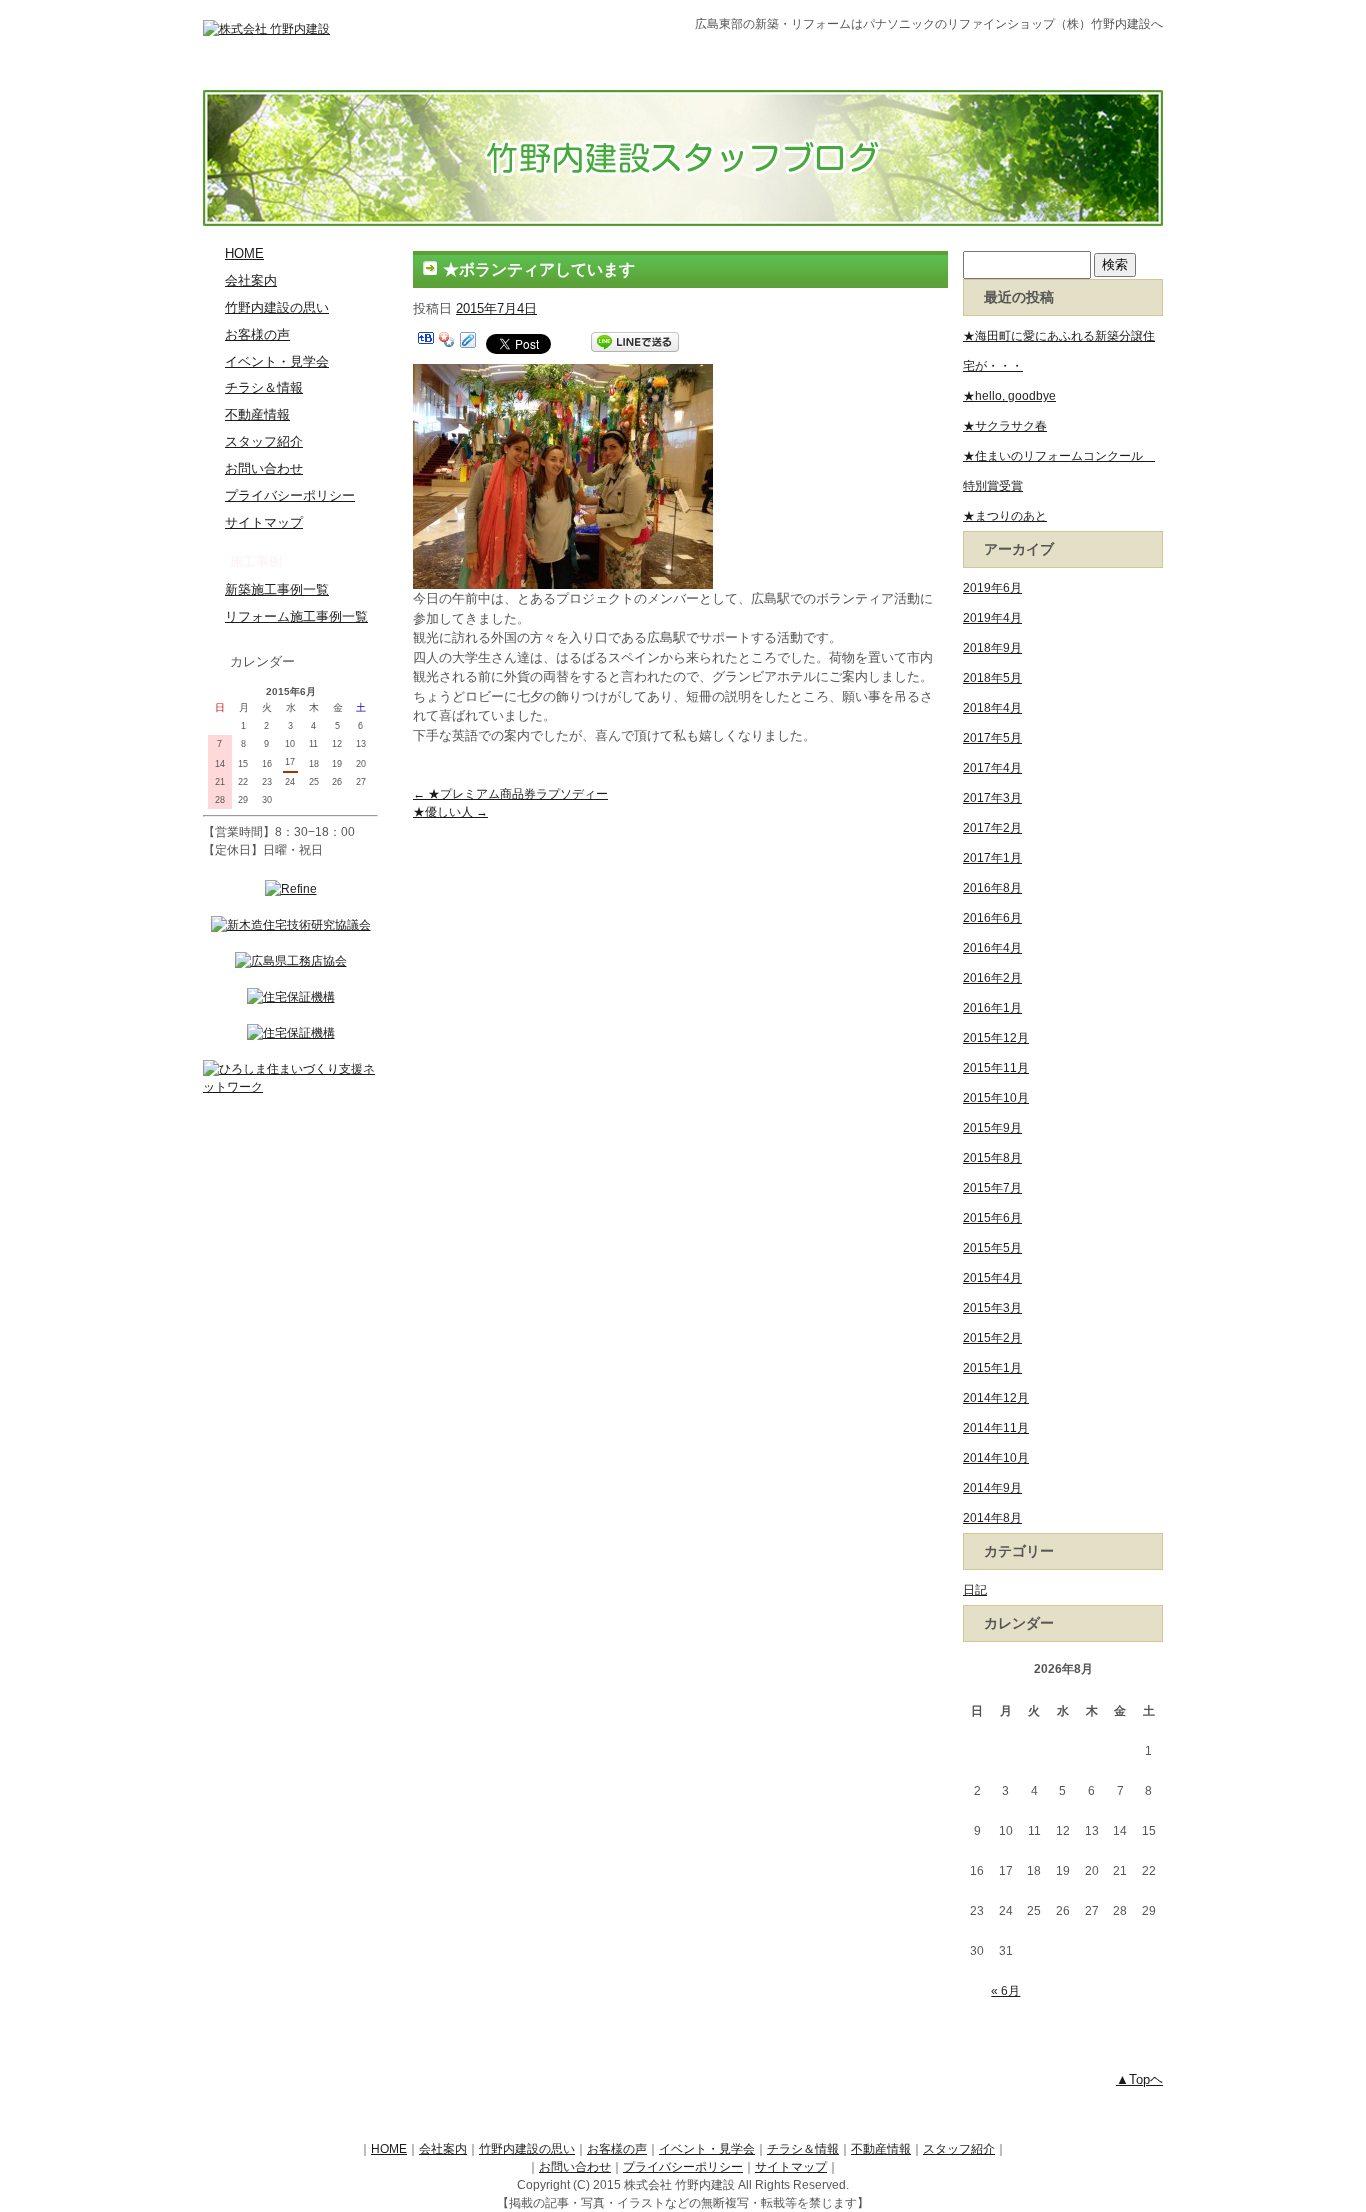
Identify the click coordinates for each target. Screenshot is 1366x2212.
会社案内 (251, 281)
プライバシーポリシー (290, 496)
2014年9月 (992, 1488)
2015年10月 (996, 1098)
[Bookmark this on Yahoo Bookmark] (447, 342)
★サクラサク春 (1005, 426)
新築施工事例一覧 (277, 590)
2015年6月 (992, 1218)
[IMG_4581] (563, 374)
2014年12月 (996, 1398)
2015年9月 (992, 1128)
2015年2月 (992, 1338)
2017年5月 (992, 738)
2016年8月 (992, 888)
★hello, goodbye (1009, 396)
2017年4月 (992, 768)
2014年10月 (996, 1458)
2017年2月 (992, 828)
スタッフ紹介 (264, 442)
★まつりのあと (1005, 516)
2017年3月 (992, 798)
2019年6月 (992, 588)
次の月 (334, 692)
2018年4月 (992, 708)
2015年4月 (992, 1278)
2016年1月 (992, 1008)
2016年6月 (992, 918)
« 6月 (1005, 1991)
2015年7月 (992, 1188)
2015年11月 (996, 1068)
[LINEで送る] (635, 342)
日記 (975, 1590)
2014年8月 (992, 1518)
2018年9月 (992, 648)
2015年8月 (992, 1158)
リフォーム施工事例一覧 (296, 617)
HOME (244, 254)
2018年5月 (992, 678)
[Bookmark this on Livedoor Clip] (468, 342)
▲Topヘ (1139, 2080)
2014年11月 (996, 1428)
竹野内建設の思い (277, 308)
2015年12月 (996, 1038)
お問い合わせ (264, 469)
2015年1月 (992, 1368)
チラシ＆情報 (264, 388)
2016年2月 (992, 978)
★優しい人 (450, 812)
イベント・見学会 (277, 362)
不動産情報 (257, 415)
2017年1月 (992, 858)
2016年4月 (992, 948)
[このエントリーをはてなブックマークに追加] (426, 342)
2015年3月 (992, 1308)
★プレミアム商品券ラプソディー (510, 794)
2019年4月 (992, 618)
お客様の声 (257, 335)
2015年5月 (992, 1248)
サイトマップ (264, 523)
